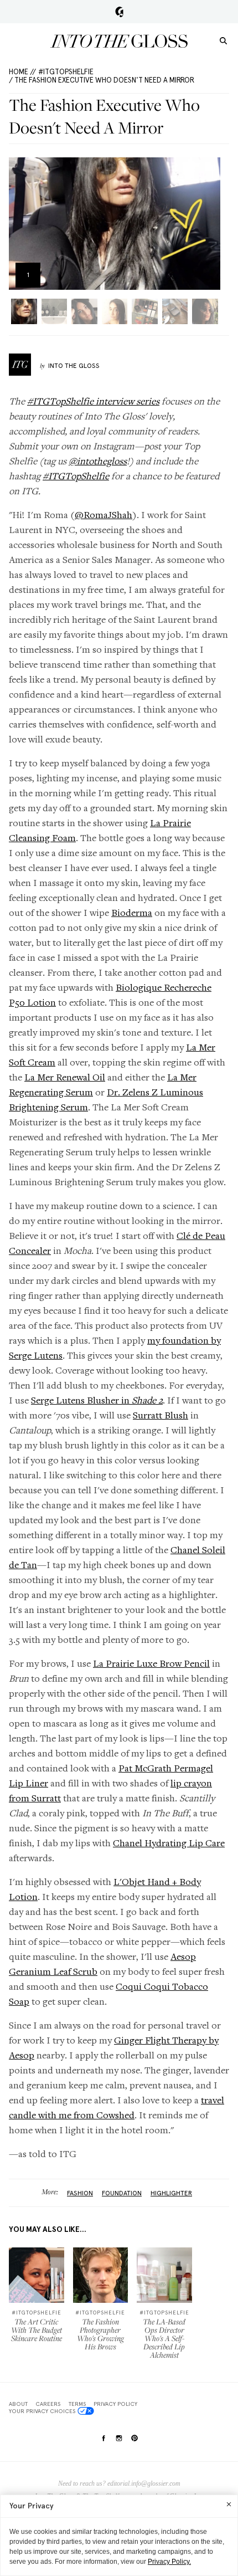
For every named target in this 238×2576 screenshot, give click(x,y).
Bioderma (132, 912)
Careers (48, 2404)
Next (208, 224)
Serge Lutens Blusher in (97, 1400)
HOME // (22, 72)
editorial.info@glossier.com (144, 2483)
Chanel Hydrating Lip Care (169, 1843)
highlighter (171, 2193)
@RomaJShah (104, 514)
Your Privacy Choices (42, 2411)
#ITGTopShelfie (66, 72)
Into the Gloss (119, 41)
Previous (21, 224)
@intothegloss (98, 461)
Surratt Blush (161, 1415)
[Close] (229, 2504)
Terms (77, 2404)
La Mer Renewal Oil (65, 1077)
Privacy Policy (115, 2404)
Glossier (119, 12)
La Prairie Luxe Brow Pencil (151, 1663)
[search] (223, 40)
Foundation (122, 2193)
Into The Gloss (74, 366)
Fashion (80, 2193)
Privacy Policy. (169, 2562)
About (18, 2404)
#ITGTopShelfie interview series (93, 401)
